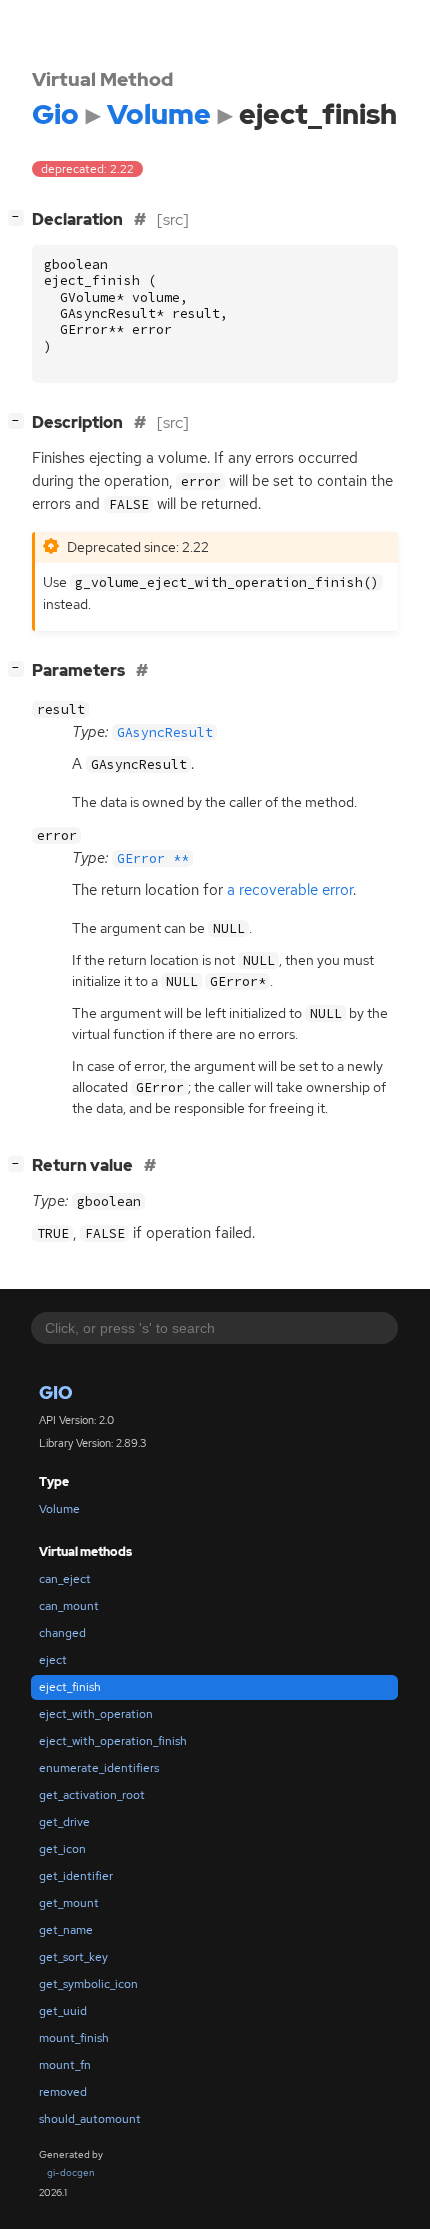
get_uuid (63, 2011)
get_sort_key (73, 1957)
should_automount (90, 2119)
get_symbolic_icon (88, 1984)
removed (63, 2092)
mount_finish (74, 2038)
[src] (173, 219)
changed (62, 1633)
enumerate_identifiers (99, 1768)
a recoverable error (290, 890)
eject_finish (70, 1687)
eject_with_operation (96, 1714)
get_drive (64, 1822)
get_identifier (76, 1876)
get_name (66, 1930)
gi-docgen (71, 2172)
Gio (56, 1392)
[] (20, 217)
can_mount (69, 1606)
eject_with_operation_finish (113, 1741)
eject (53, 1660)
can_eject (65, 1579)
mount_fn (65, 2065)
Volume (59, 1509)
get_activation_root (92, 1795)
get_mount (69, 1903)
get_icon (62, 1849)
